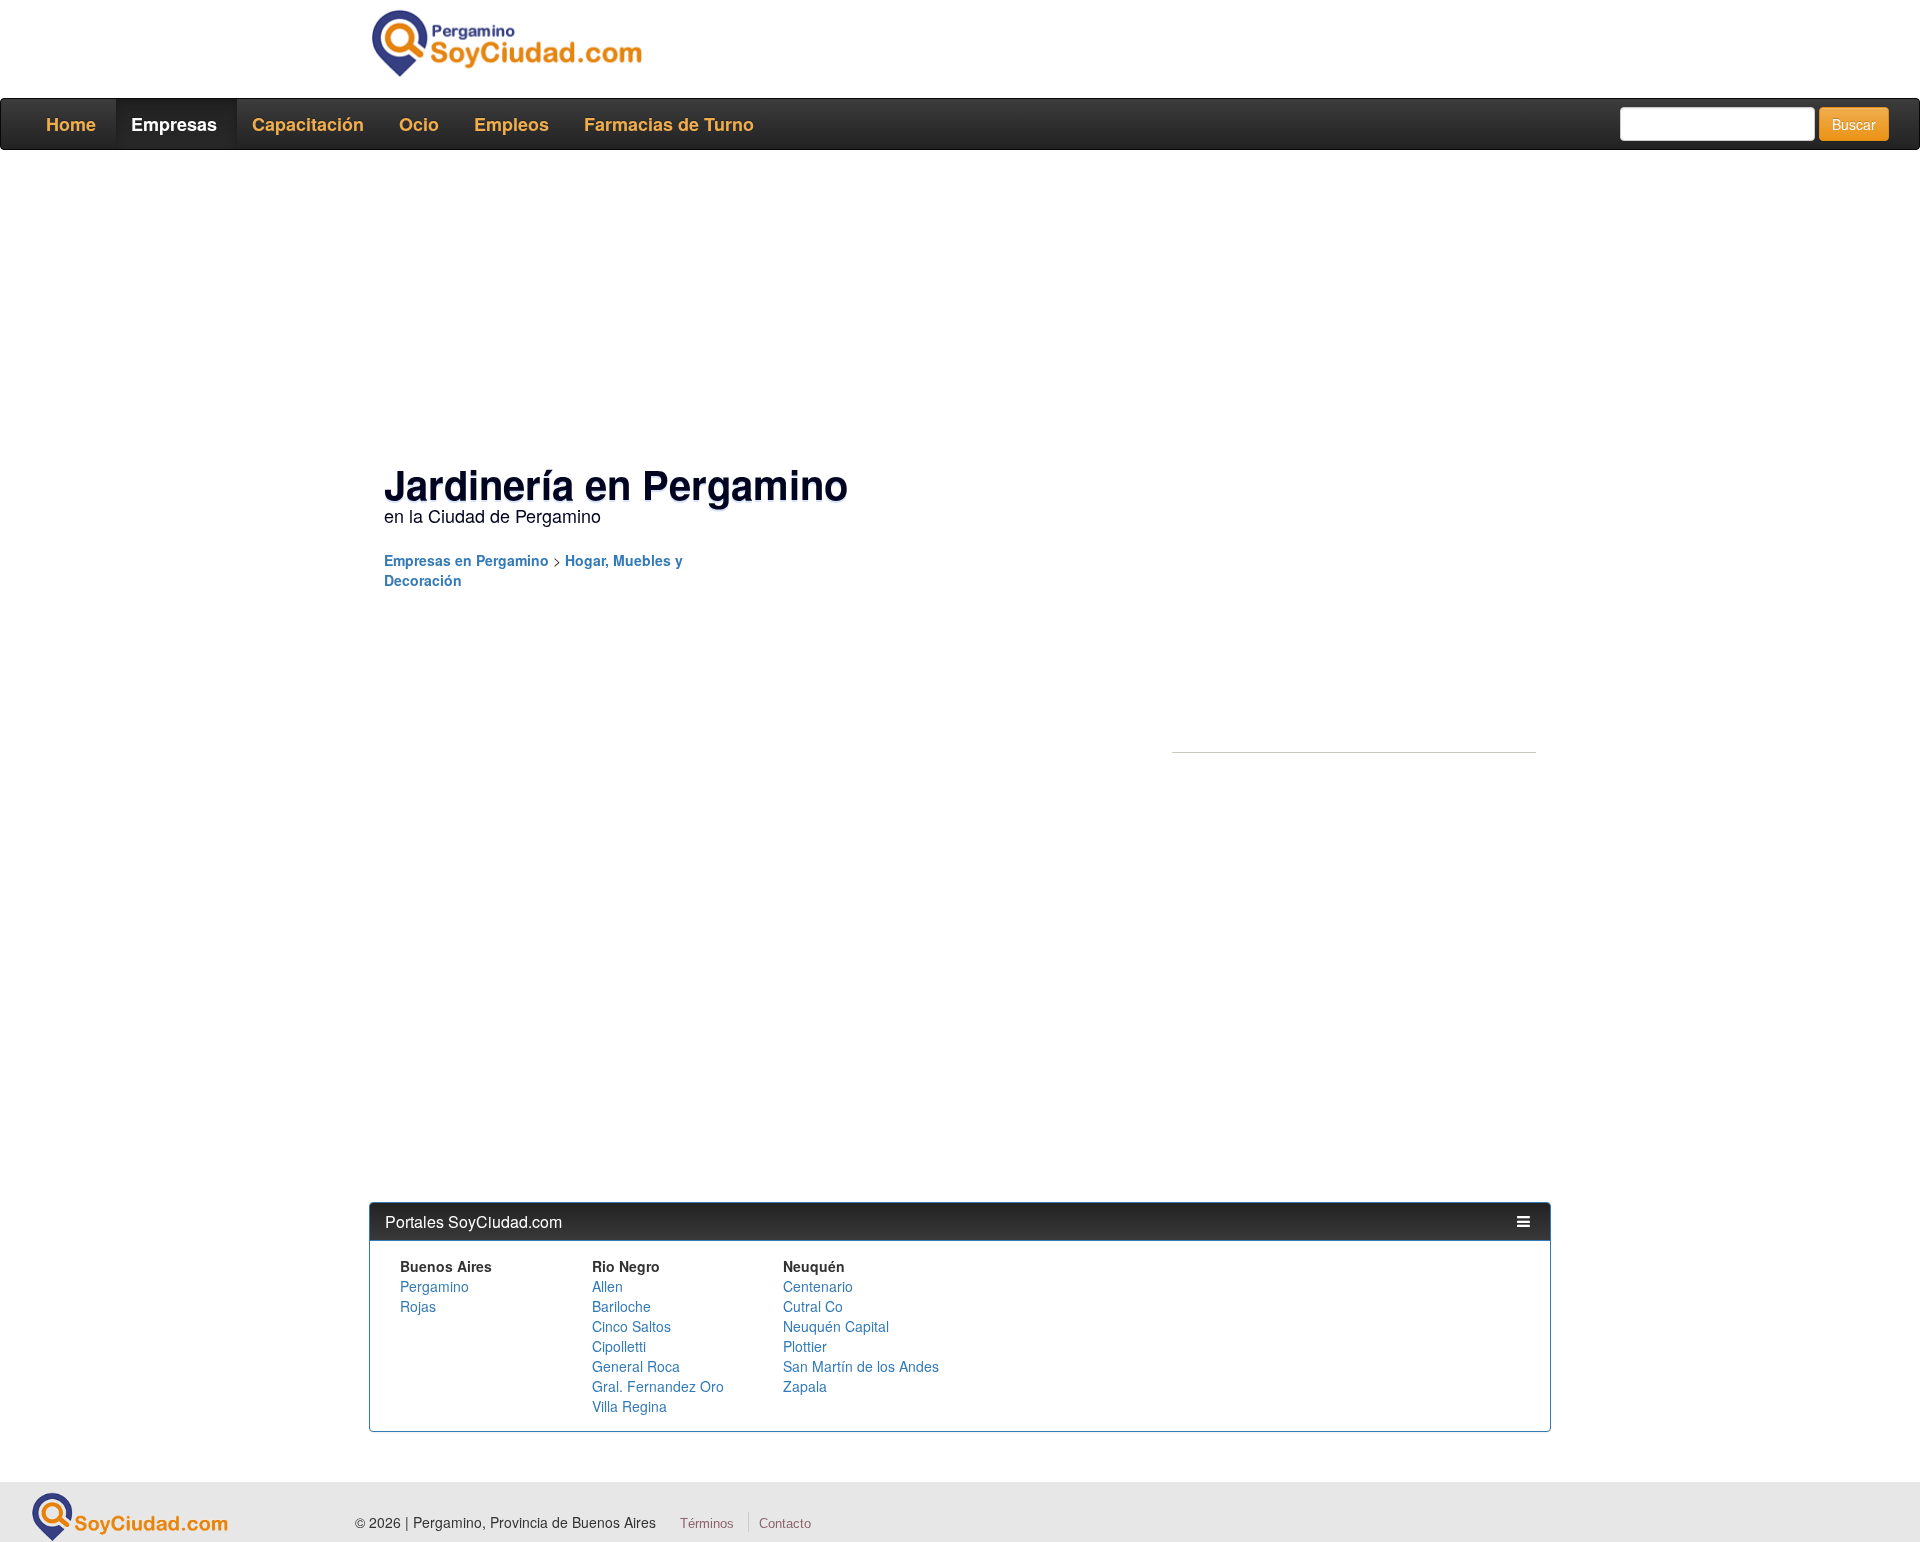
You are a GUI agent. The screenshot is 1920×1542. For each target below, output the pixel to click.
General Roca (636, 1366)
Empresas (174, 124)
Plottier (805, 1346)
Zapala (805, 1386)
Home (71, 124)
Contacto (785, 1523)
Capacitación (308, 124)
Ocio (419, 124)
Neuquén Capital (836, 1326)
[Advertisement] (954, 310)
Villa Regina (629, 1406)
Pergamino (434, 1286)
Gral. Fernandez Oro (658, 1386)
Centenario (818, 1286)
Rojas (418, 1306)
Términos (707, 1523)
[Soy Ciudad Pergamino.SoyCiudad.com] (505, 43)
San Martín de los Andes (861, 1366)
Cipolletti (619, 1346)
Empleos (511, 124)
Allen (607, 1286)
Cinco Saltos (631, 1326)
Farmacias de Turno (669, 124)
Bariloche (621, 1306)
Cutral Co (813, 1306)
